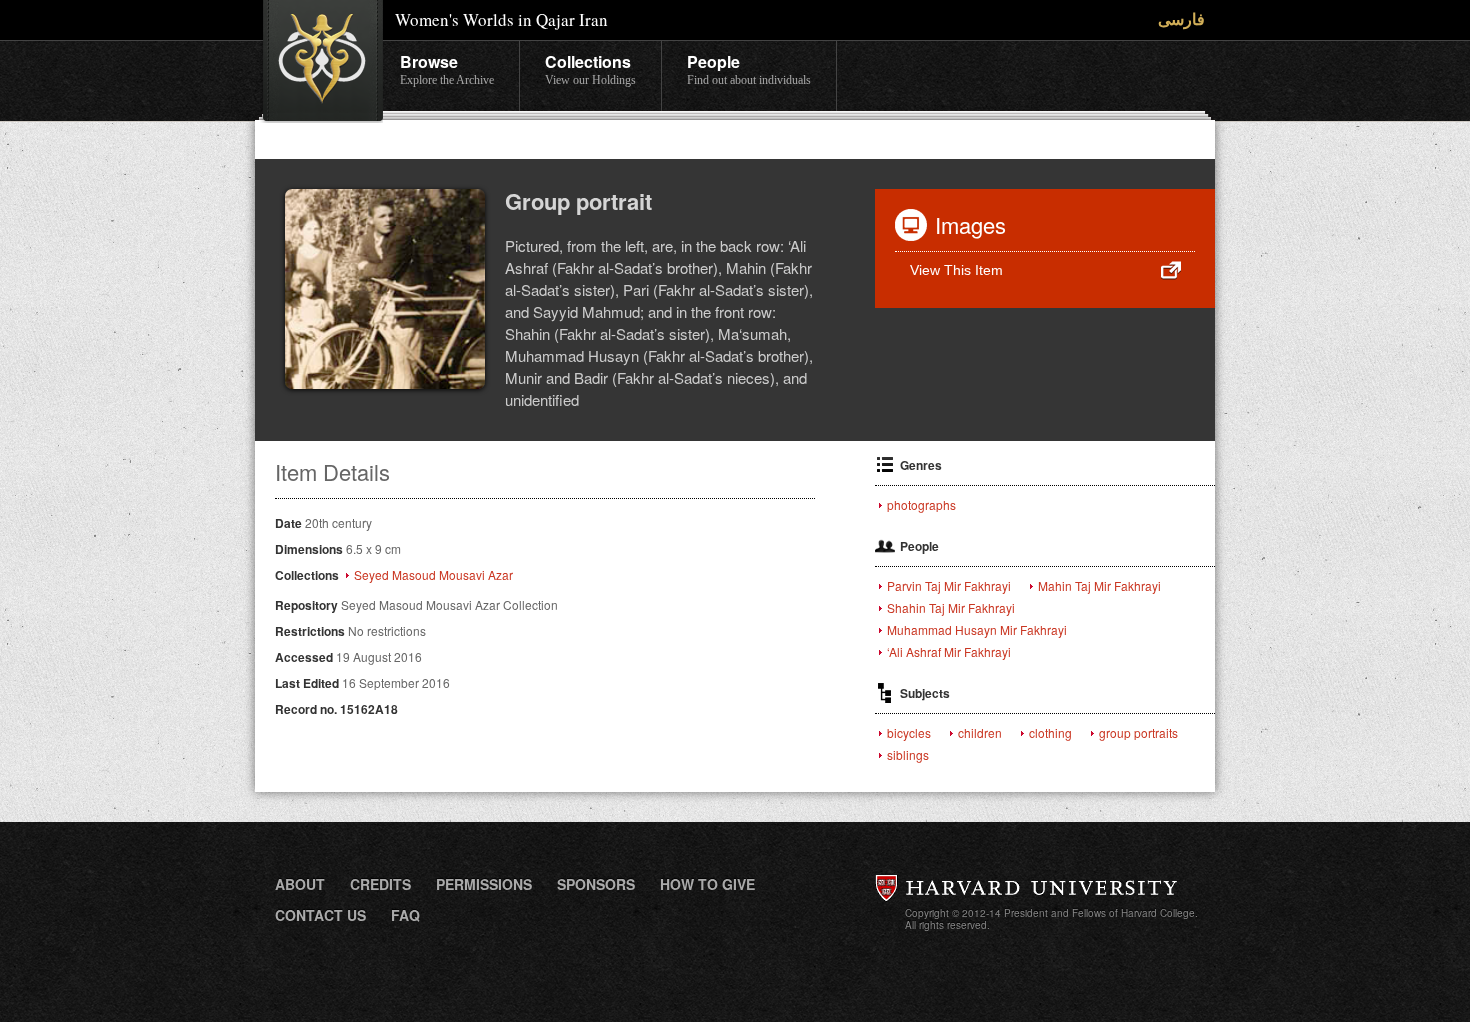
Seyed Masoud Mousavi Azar (433, 575)
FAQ (405, 915)
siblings (908, 755)
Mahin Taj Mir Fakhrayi (1099, 586)
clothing (1050, 733)
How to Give (707, 884)
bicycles (909, 733)
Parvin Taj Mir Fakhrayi (949, 586)
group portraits (1138, 733)
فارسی (1181, 18)
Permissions (484, 884)
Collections (590, 68)
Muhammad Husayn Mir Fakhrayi (977, 630)
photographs (921, 505)
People (749, 68)
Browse (447, 68)
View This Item (956, 270)
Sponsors (596, 884)
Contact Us (320, 915)
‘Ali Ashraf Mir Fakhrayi (949, 652)
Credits (380, 884)
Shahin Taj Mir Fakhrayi (951, 608)
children (980, 733)
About (300, 884)
